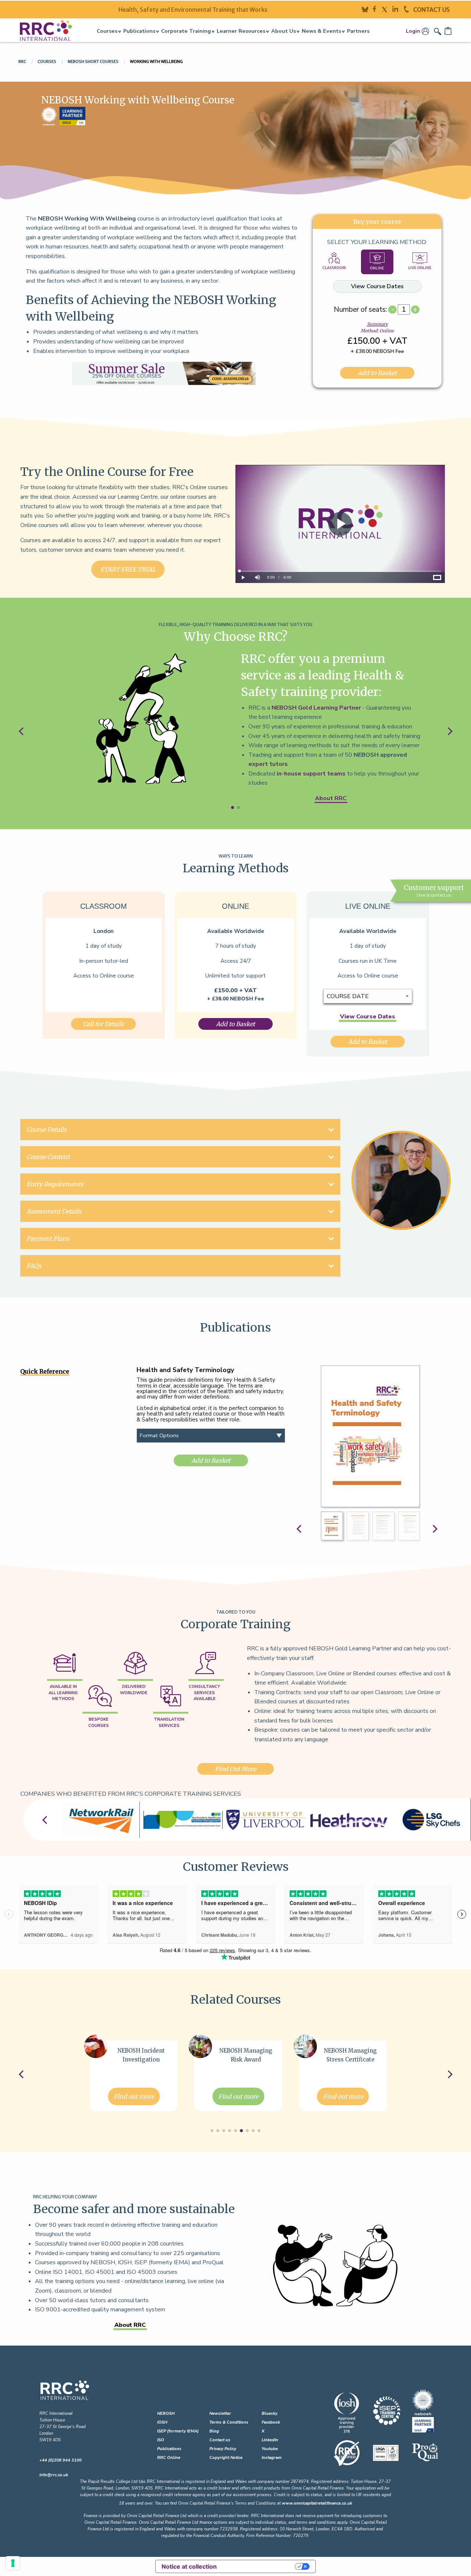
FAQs (34, 1266)
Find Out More (235, 1769)
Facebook (271, 2422)
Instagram (272, 2458)
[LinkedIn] (398, 9)
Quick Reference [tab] (45, 1371)
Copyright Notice (226, 2458)
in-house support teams (311, 774)
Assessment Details (54, 1211)
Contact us (220, 2440)
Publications (169, 2449)
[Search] (438, 31)
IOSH (162, 2422)
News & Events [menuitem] (321, 31)
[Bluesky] (367, 9)
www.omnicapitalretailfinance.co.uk (317, 2503)
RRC (23, 61)
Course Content (48, 1157)
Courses (47, 61)
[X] (387, 9)
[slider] (340, 571)
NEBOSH (166, 2414)
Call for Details (103, 1024)
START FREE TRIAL (128, 569)
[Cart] (449, 31)
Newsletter (220, 2414)
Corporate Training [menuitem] (186, 31)
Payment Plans (48, 1238)
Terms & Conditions (229, 2422)
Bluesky (270, 2414)
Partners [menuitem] (358, 31)
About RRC (331, 798)
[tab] (334, 262)
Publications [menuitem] (139, 31)
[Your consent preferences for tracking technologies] (13, 2563)
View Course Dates (377, 286)
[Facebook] (377, 9)
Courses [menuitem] (107, 31)
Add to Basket (377, 373)
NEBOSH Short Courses (93, 61)
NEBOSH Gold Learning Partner (316, 708)
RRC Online (169, 2458)
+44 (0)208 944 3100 (61, 2460)
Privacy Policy (223, 2449)
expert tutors (268, 764)
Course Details (47, 1130)
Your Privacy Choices (259, 2566)
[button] (233, 808)
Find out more (134, 2096)
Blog (214, 2431)
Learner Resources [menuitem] (241, 31)
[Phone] (409, 9)
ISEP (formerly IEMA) (178, 2431)
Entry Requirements (55, 1184)
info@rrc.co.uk (54, 2475)
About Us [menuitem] (284, 31)
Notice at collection (189, 2566)
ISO (161, 2440)
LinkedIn (270, 2440)
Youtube (270, 2449)
